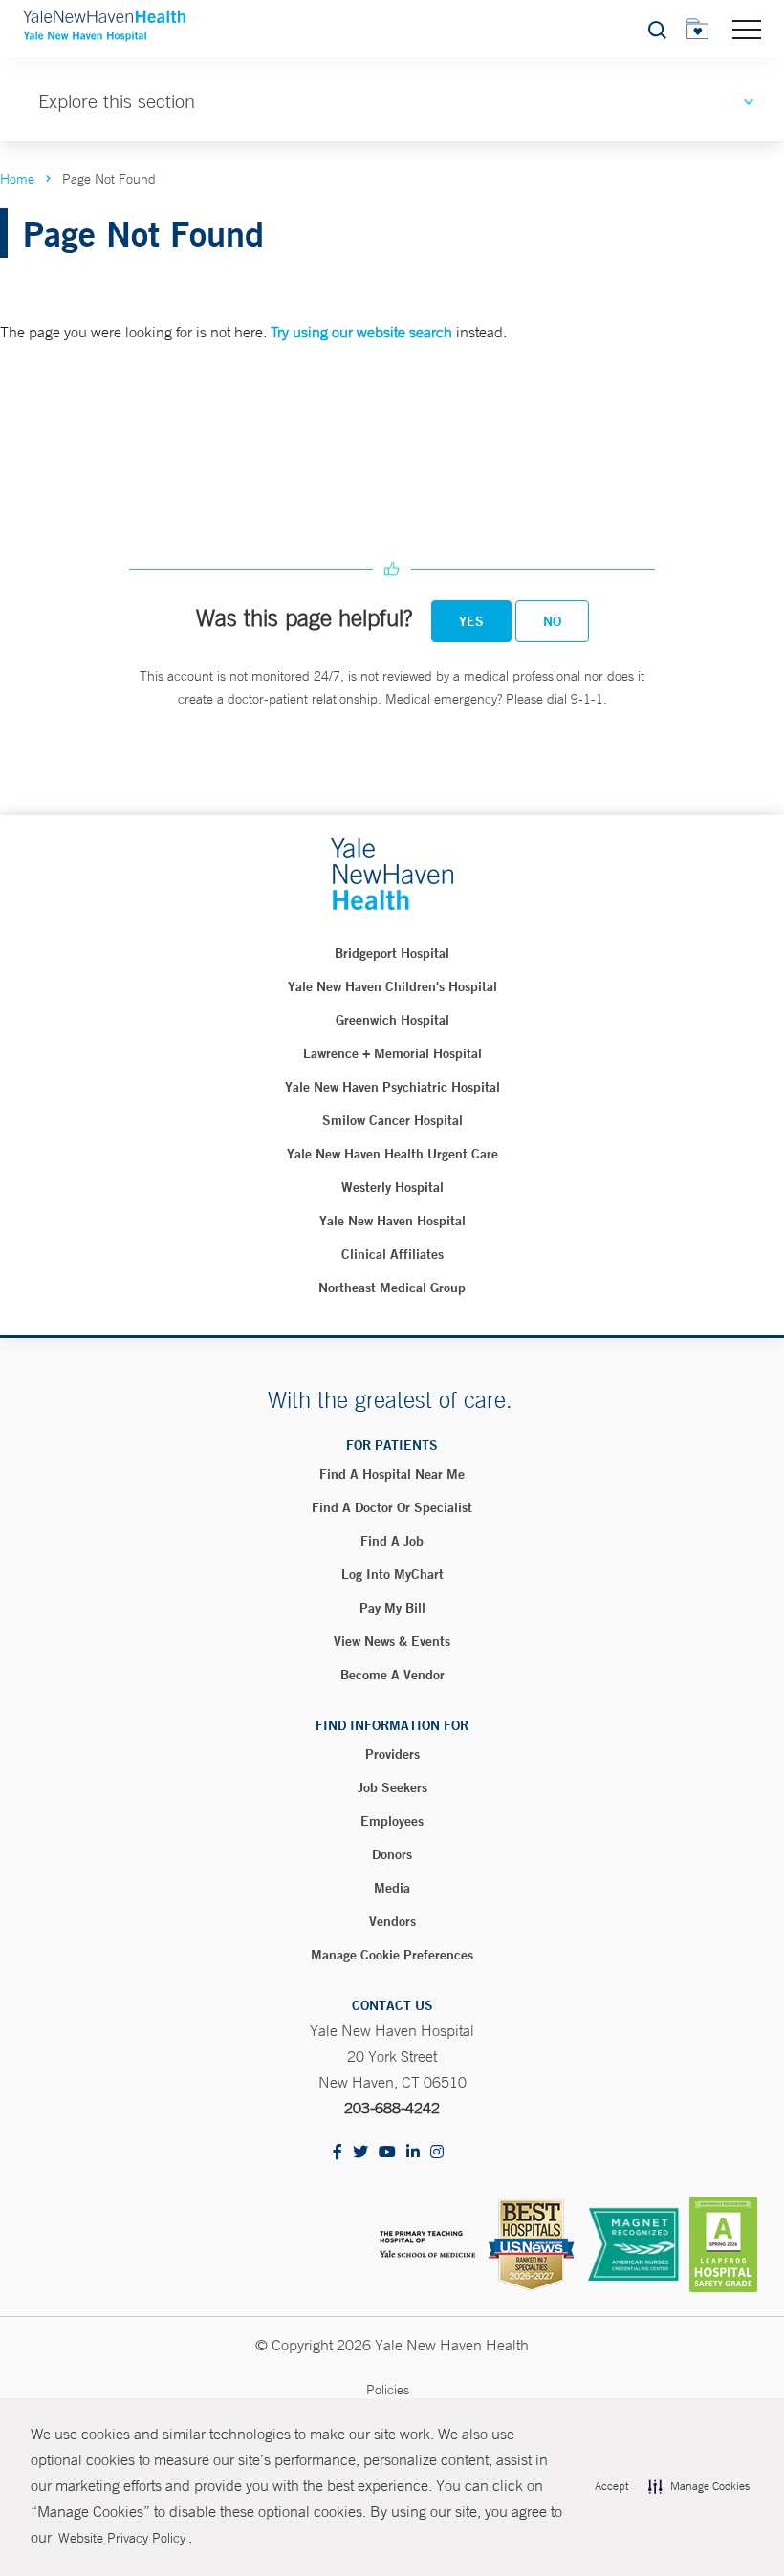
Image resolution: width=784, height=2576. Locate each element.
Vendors (392, 1921)
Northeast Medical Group (392, 1288)
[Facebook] (338, 2153)
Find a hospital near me (392, 1474)
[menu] (747, 29)
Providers (392, 1754)
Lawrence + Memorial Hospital (392, 1053)
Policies (388, 2390)
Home (17, 179)
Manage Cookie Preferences (392, 1955)
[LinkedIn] (413, 2153)
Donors (392, 1854)
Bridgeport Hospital (392, 953)
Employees (392, 1821)
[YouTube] (387, 2153)
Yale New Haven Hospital (392, 1221)
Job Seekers (392, 1787)
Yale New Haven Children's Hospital (392, 986)
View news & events (392, 1641)
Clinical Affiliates (392, 1254)
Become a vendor (392, 1675)
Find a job (392, 1541)
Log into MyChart (392, 1574)
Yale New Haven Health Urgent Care (392, 1154)
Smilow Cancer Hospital (392, 1120)
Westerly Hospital (392, 1187)
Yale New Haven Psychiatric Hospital (392, 1087)
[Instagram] (437, 2153)
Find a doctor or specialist (392, 1507)
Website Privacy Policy (122, 2538)
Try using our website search (361, 332)
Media (392, 1888)
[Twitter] (360, 2153)
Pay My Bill (392, 1608)
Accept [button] (611, 2486)
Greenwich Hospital (392, 1020)
